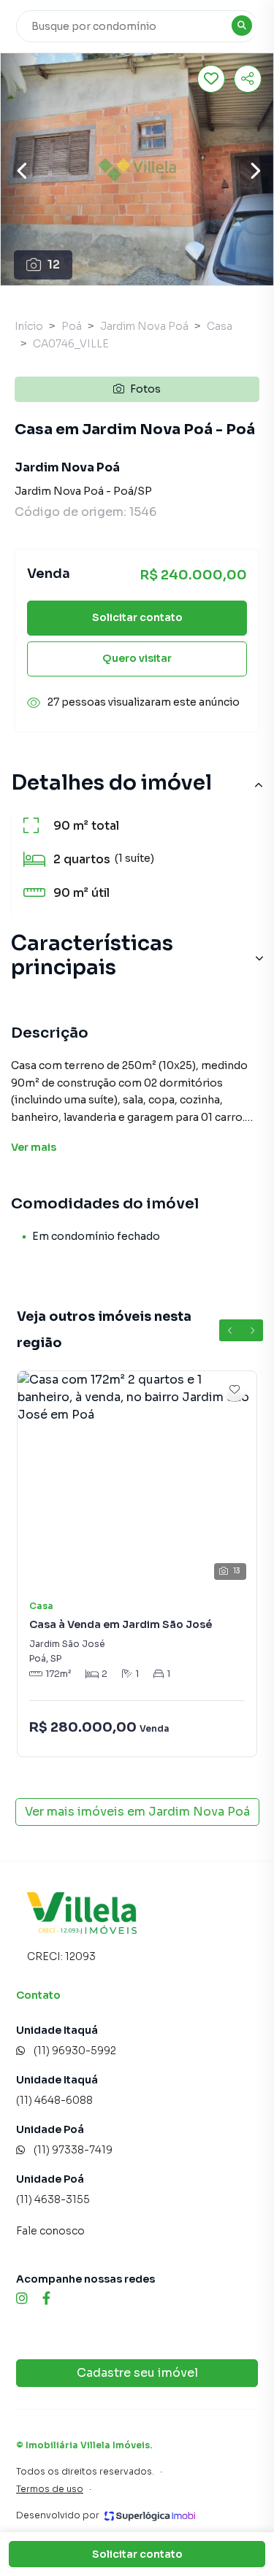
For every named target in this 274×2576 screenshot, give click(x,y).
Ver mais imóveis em (137, 1812)
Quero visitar (137, 658)
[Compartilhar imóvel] (248, 79)
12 (54, 265)
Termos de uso (50, 2489)
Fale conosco (50, 2231)
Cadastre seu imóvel (137, 2373)
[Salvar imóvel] (211, 79)
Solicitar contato (137, 617)
